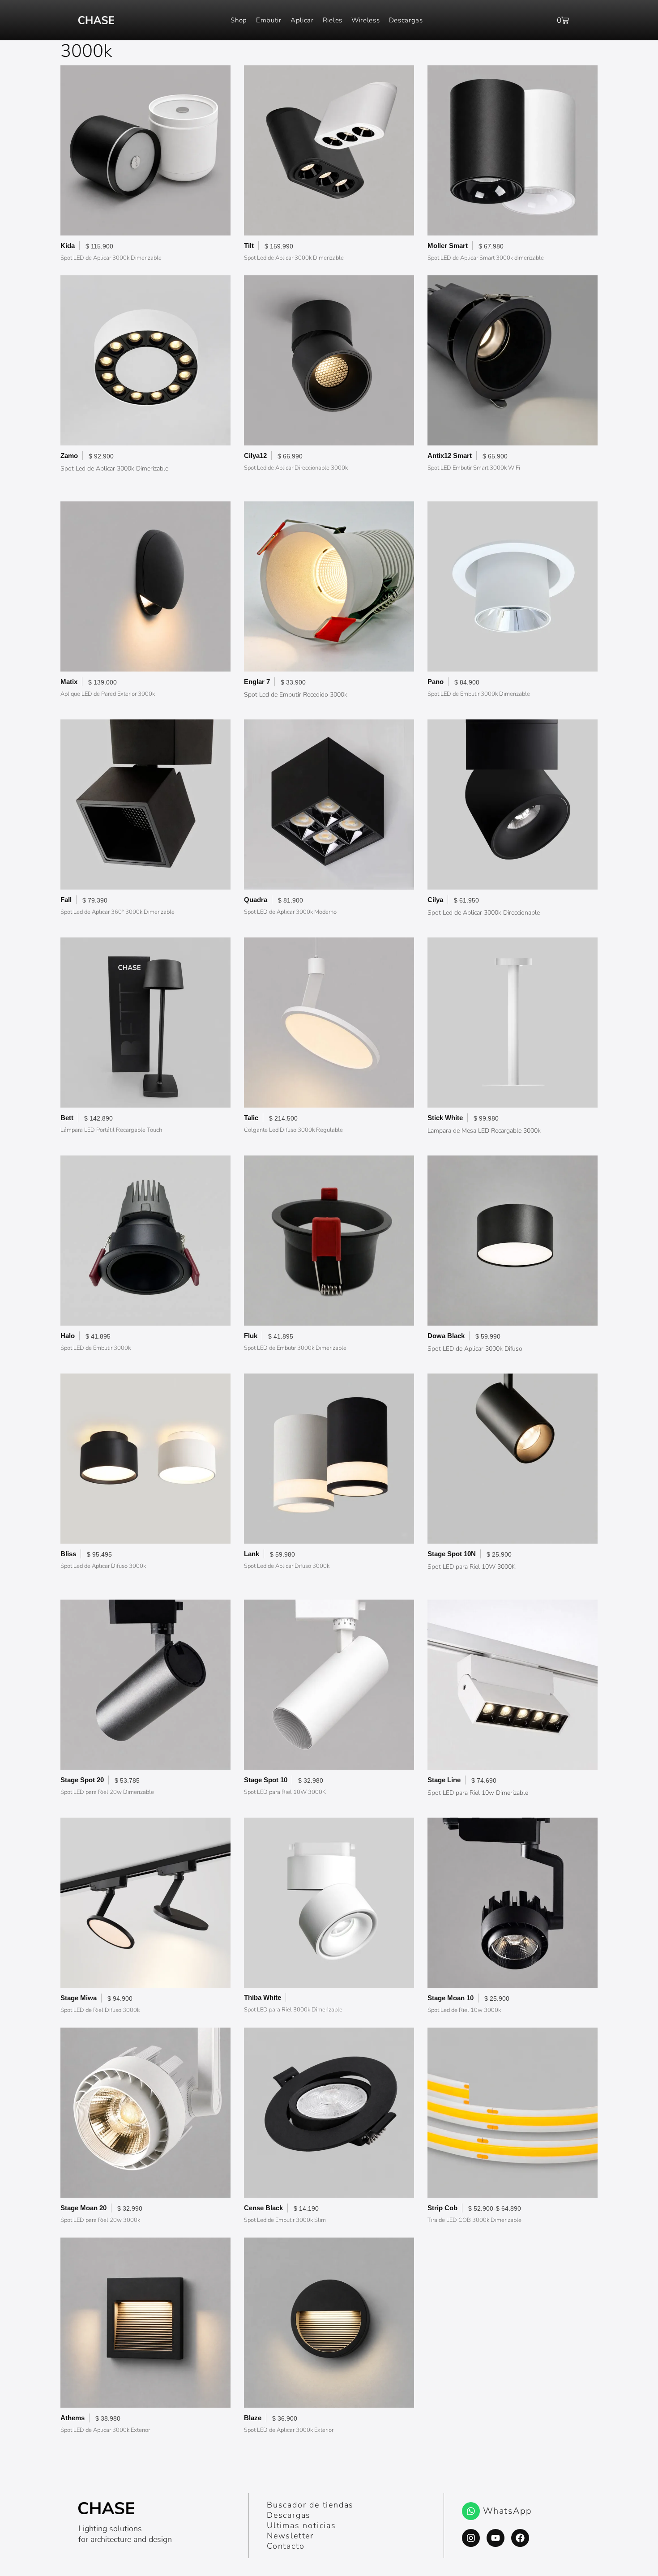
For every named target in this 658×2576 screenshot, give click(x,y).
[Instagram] (471, 2538)
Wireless (366, 20)
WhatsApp (508, 2511)
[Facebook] (520, 2538)
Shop (239, 20)
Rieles (333, 20)
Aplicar (302, 20)
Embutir (269, 20)
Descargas (406, 20)
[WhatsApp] (471, 2511)
